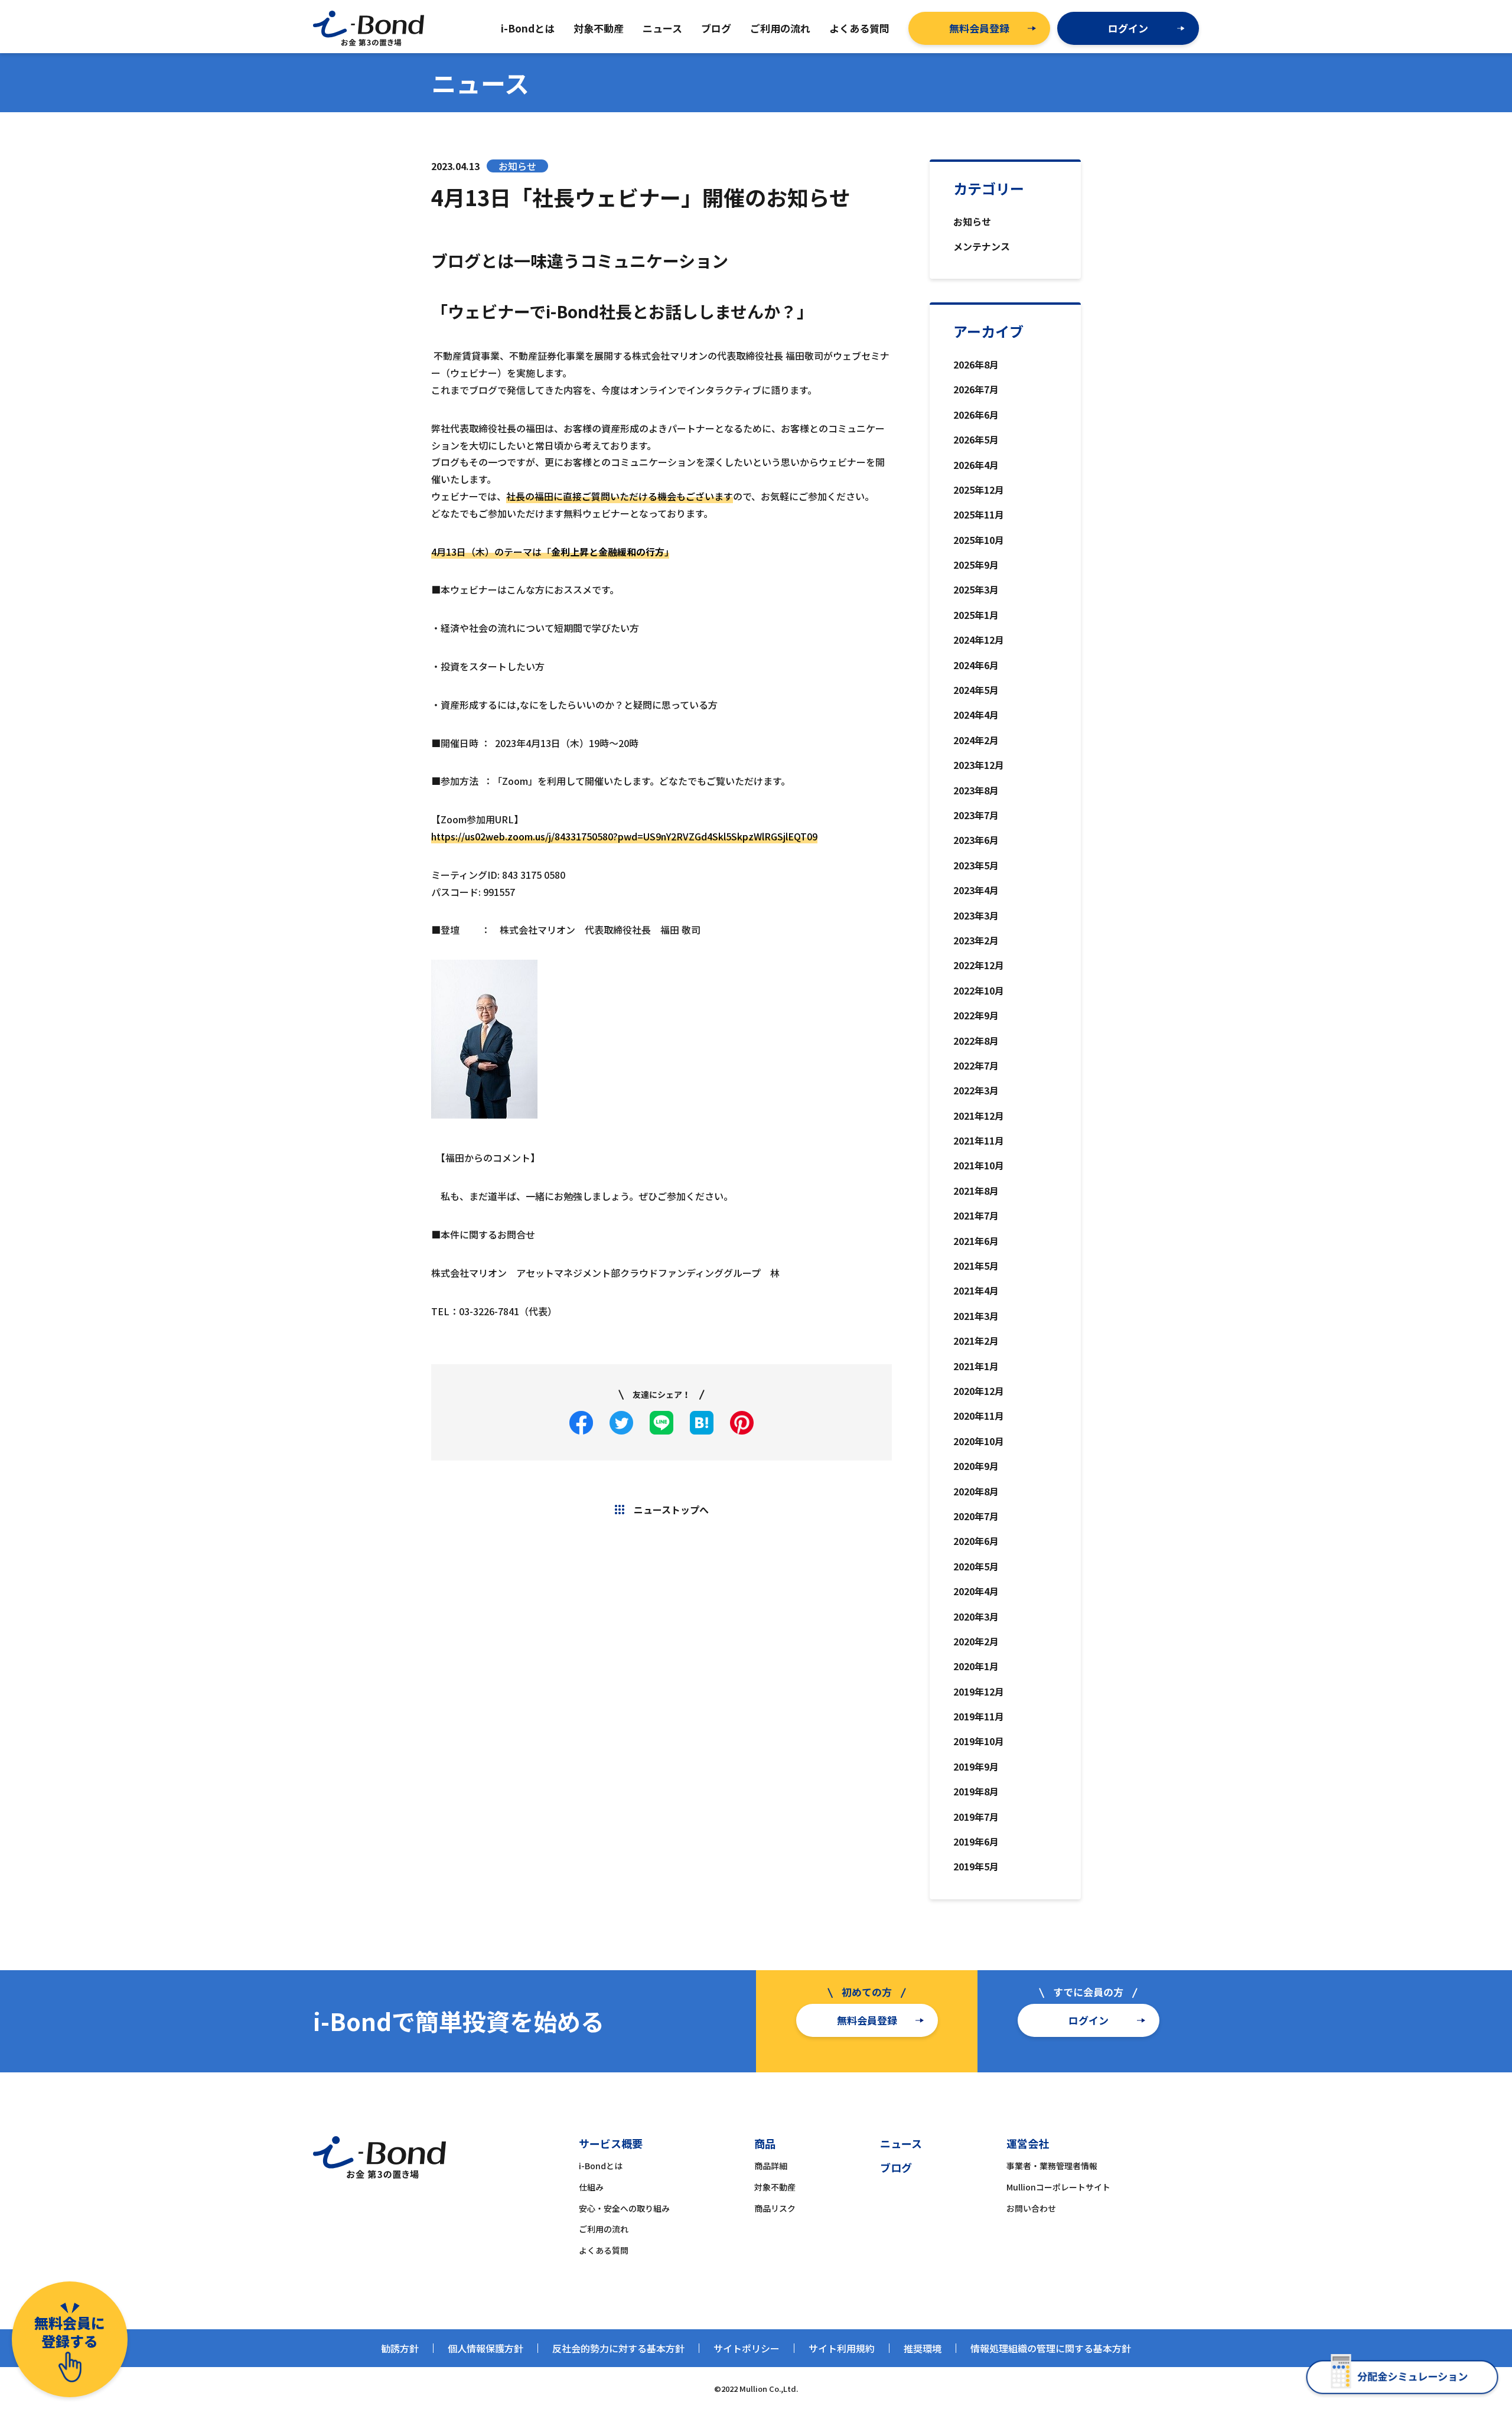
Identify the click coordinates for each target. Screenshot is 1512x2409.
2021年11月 (979, 1140)
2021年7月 (976, 1215)
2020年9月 (976, 1466)
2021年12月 (979, 1116)
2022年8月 (976, 1041)
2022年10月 (979, 990)
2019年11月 (979, 1716)
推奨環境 (923, 2348)
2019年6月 (976, 1841)
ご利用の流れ (604, 2229)
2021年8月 (976, 1191)
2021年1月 (976, 1366)
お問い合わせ (1031, 2208)
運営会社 (1028, 2143)
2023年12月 (979, 765)
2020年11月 (979, 1416)
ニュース (901, 2143)
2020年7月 (976, 1516)
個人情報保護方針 (485, 2348)
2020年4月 (976, 1591)
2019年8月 (976, 1791)
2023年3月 (976, 915)
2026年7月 (976, 389)
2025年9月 (976, 565)
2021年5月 (976, 1266)
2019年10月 (979, 1741)
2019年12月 (979, 1691)
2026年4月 (976, 465)
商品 (765, 2143)
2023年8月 (976, 790)
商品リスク (775, 2208)
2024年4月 (976, 715)
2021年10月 (979, 1165)
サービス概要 (611, 2143)
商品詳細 (771, 2166)
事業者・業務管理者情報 (1052, 2166)
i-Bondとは (601, 2166)
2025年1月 (976, 615)
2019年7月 (976, 1817)
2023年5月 (976, 865)
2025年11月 (979, 514)
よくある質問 (604, 2250)
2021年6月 (976, 1241)
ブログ (896, 2167)
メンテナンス (982, 246)
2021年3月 (976, 1316)
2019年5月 (976, 1866)
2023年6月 (976, 840)
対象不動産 (775, 2187)
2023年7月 (976, 815)
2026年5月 (976, 439)
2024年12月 (979, 640)
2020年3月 (976, 1616)
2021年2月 (976, 1341)
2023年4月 (976, 890)
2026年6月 (976, 415)
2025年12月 (979, 490)
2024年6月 (976, 665)
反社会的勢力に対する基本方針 (618, 2348)
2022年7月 (976, 1065)
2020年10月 (979, 1441)
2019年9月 (976, 1766)
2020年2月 (976, 1641)
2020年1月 (976, 1666)
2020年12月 (979, 1391)
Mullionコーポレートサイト (1058, 2187)
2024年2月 (976, 740)
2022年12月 (979, 965)
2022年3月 (976, 1090)
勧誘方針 (400, 2348)
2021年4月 (976, 1290)
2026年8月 (976, 364)
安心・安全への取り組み (624, 2208)
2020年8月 (976, 1491)
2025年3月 (976, 589)
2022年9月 (976, 1015)
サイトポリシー (747, 2348)
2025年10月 (979, 540)
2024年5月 (976, 690)
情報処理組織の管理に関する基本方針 (1051, 2348)
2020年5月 (976, 1566)
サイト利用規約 (842, 2348)
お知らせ (972, 221)
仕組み (591, 2187)
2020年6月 (976, 1541)
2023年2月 (976, 940)
